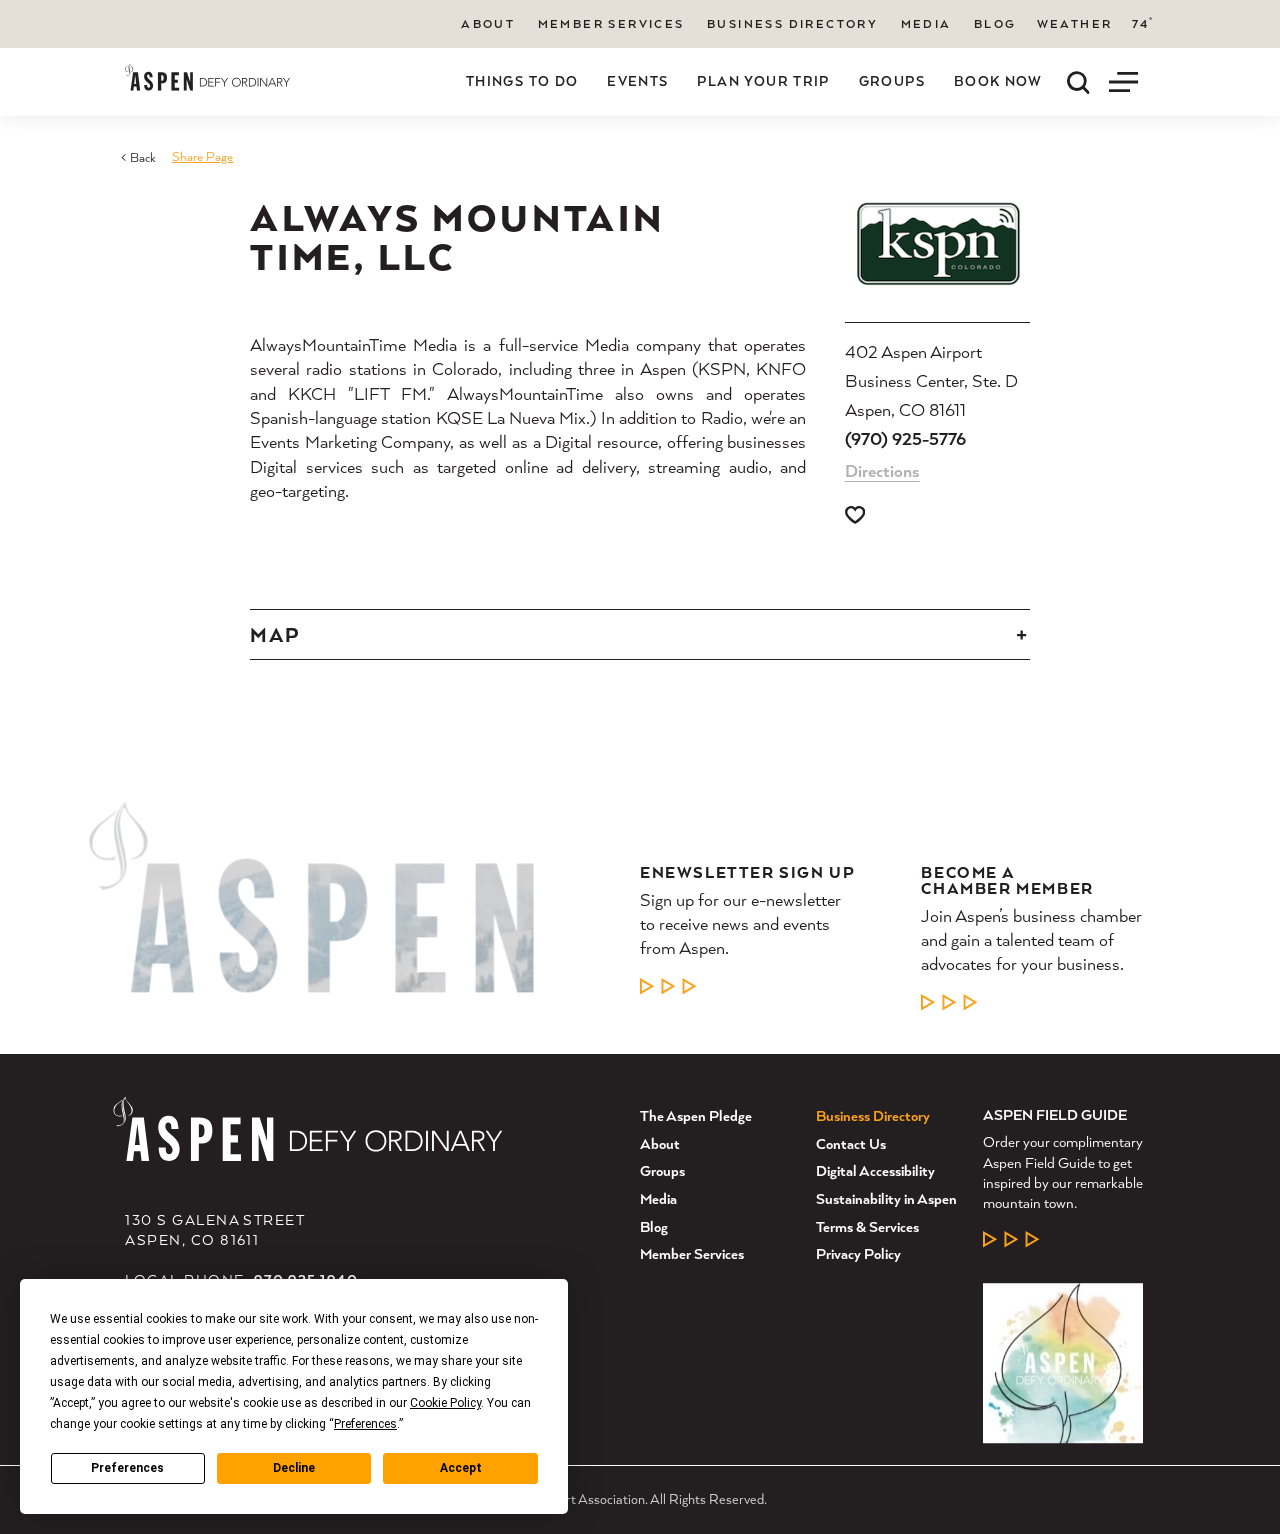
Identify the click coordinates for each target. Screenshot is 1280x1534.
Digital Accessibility (875, 1170)
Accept (461, 1468)
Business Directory (792, 23)
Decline (294, 1468)
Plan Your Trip (763, 81)
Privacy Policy (858, 1253)
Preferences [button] (365, 1424)
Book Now (998, 81)
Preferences (127, 1468)
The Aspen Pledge (696, 1115)
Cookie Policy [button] (445, 1403)
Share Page (202, 156)
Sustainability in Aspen (886, 1198)
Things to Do (522, 81)
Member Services (611, 23)
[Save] (855, 515)
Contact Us (851, 1143)
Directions (882, 470)
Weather (1075, 24)
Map (275, 635)
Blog (995, 23)
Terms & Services (867, 1226)
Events (637, 81)
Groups (892, 81)
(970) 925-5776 (905, 438)
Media (926, 23)
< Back (138, 157)
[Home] (207, 77)
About (488, 23)
